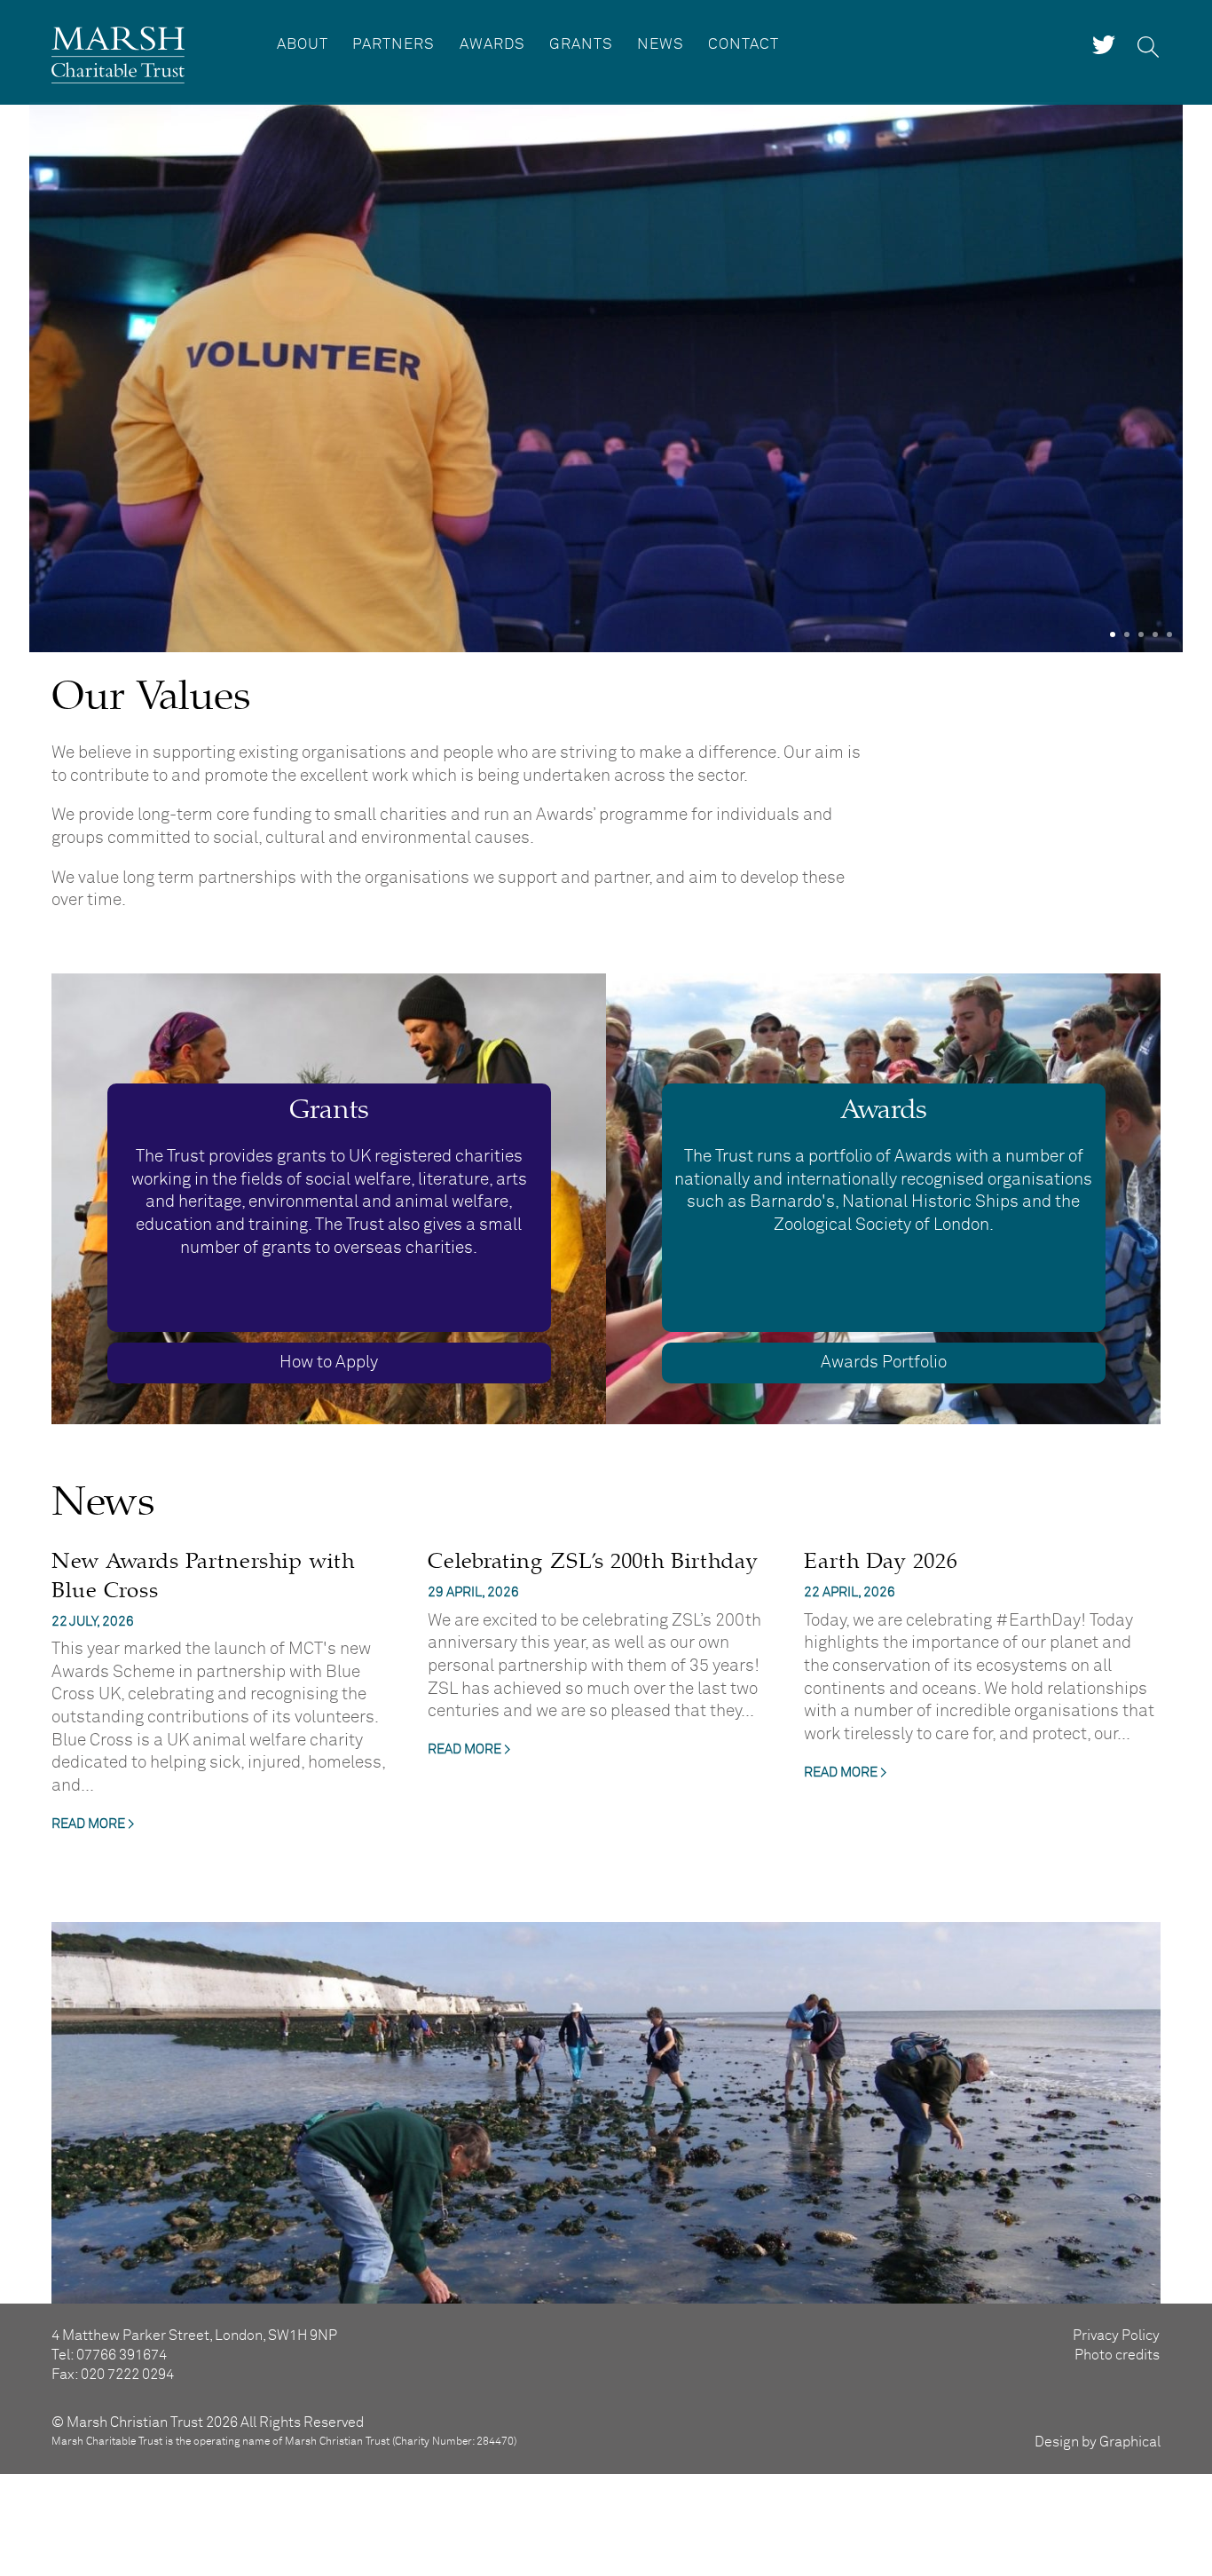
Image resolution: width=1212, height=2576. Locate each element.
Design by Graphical (1098, 2442)
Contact (744, 45)
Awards (492, 45)
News (661, 45)
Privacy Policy (1116, 2336)
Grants (581, 45)
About (303, 45)
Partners (394, 45)
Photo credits (1117, 2355)
